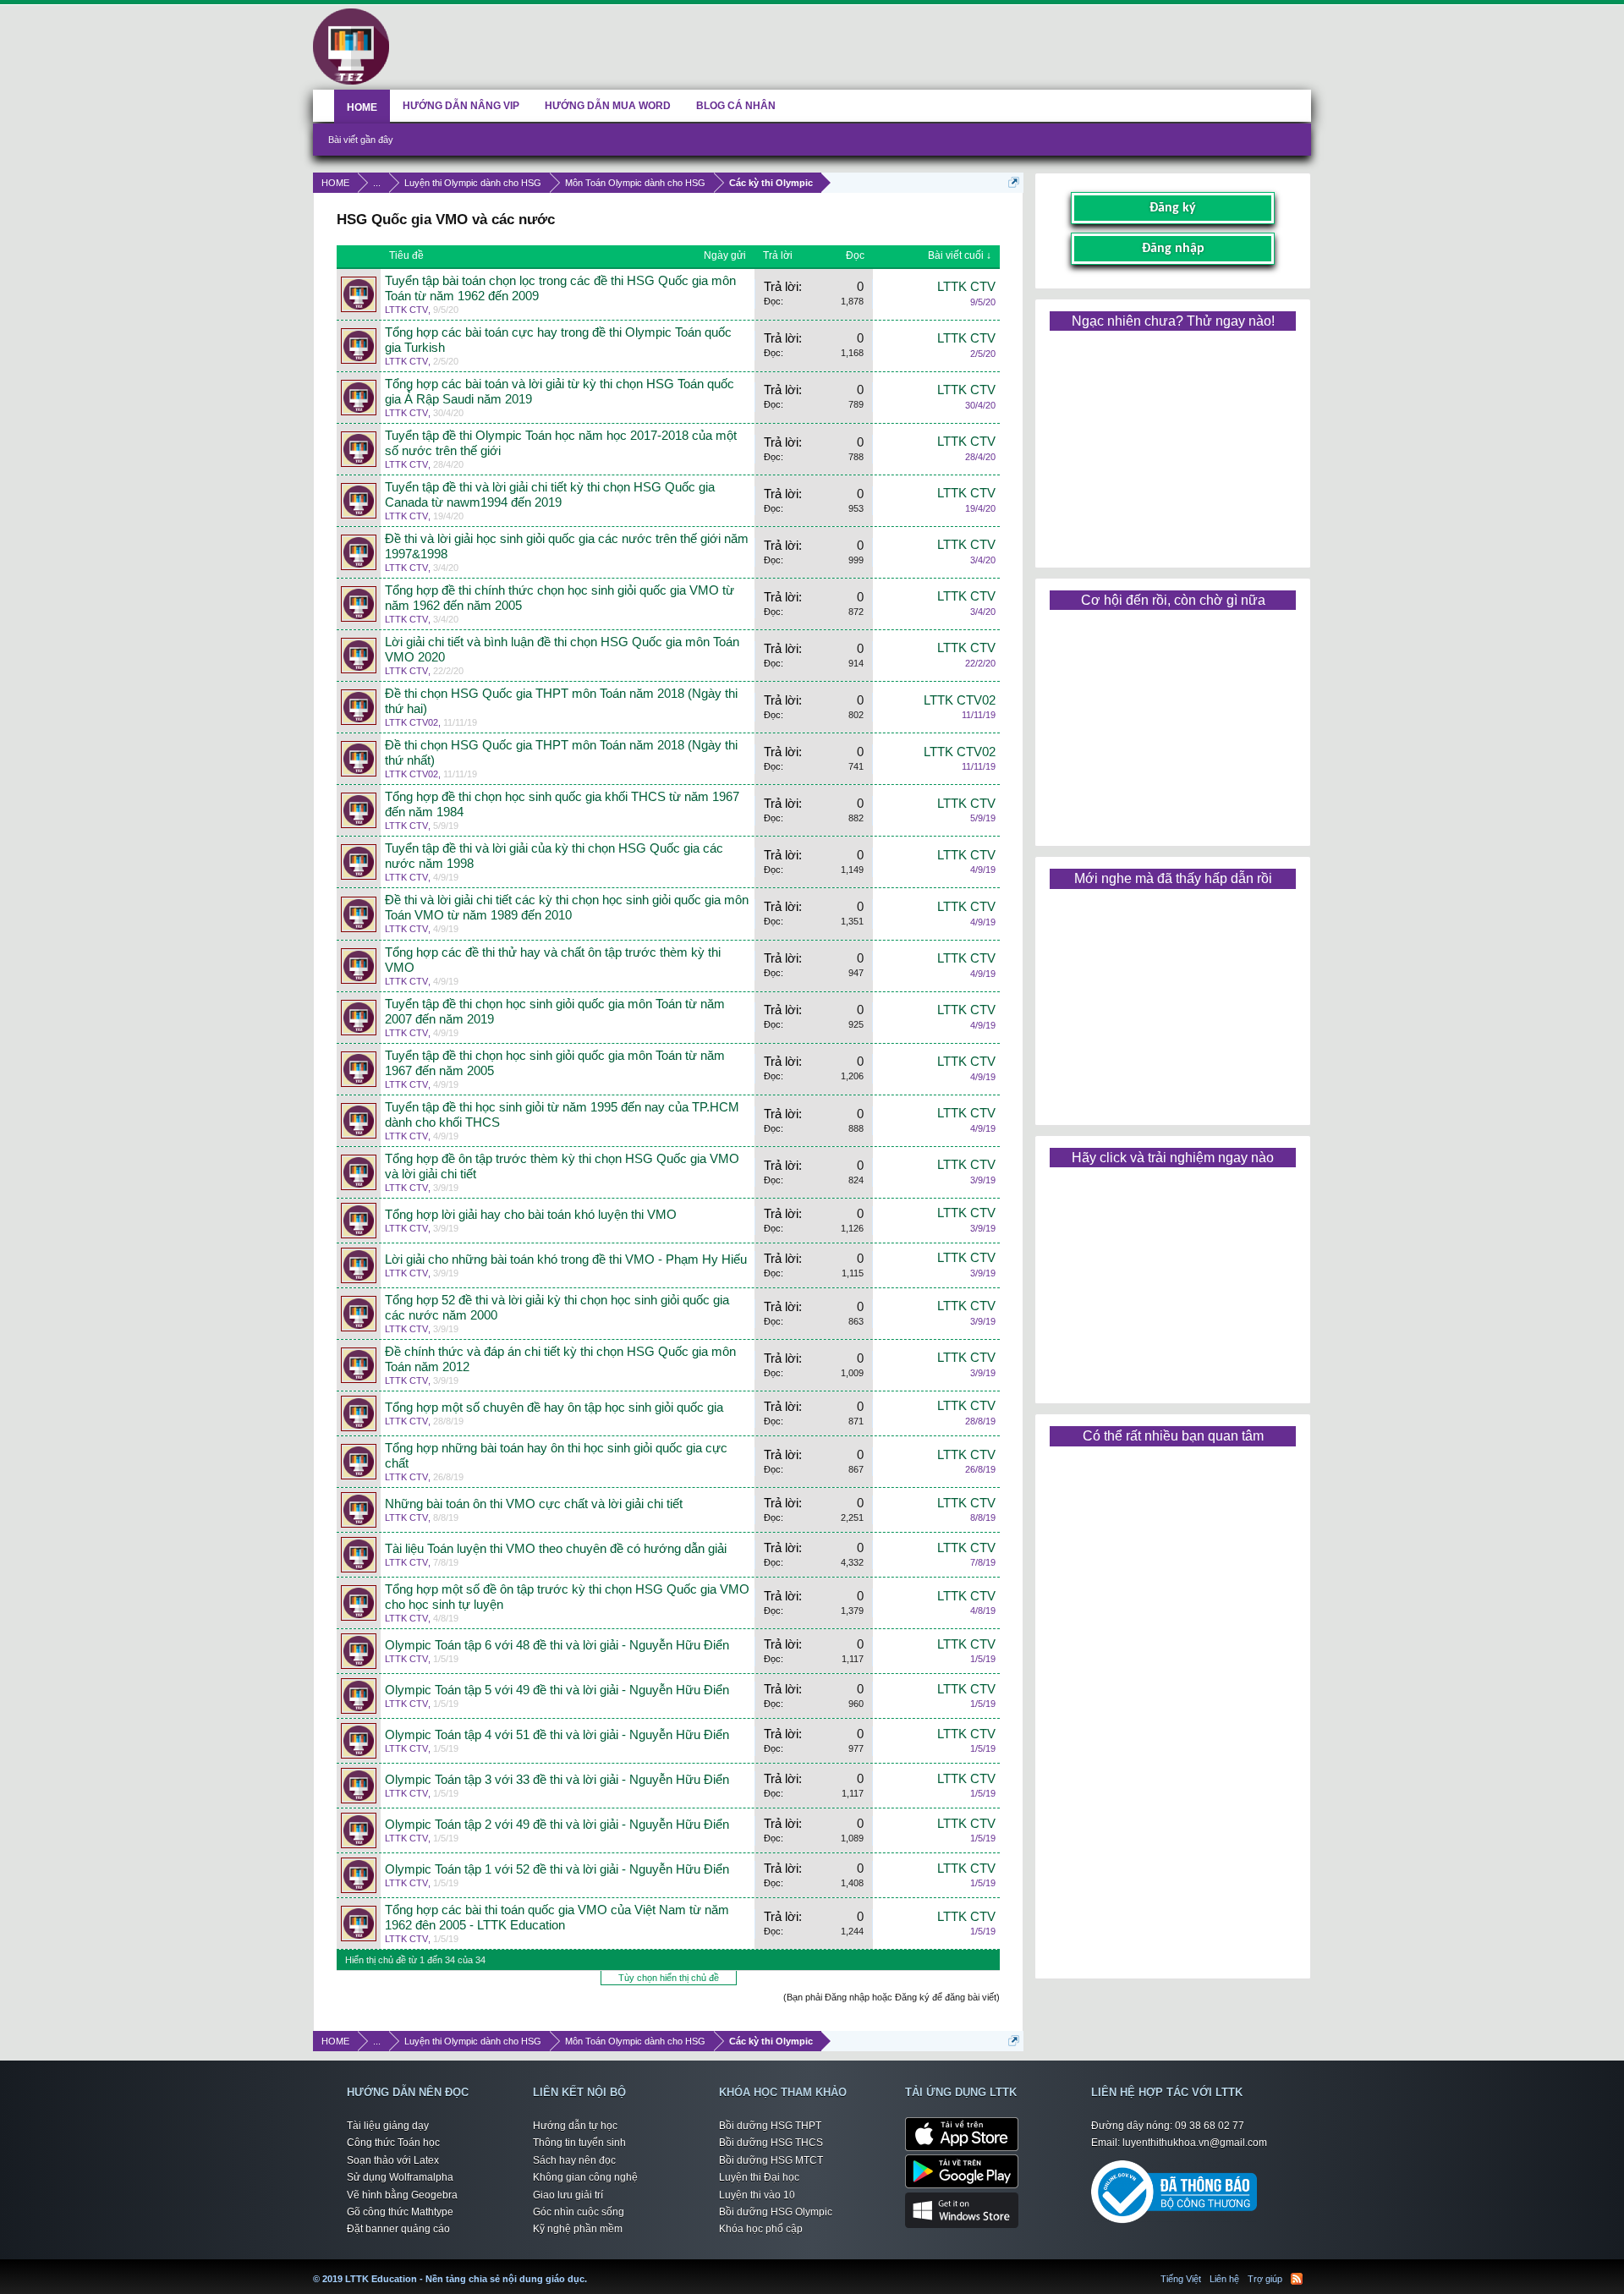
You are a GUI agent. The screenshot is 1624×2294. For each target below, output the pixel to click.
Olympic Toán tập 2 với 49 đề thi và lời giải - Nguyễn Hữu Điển (557, 1825)
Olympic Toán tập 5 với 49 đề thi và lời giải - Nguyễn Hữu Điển (557, 1690)
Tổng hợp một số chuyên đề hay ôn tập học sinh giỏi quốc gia (554, 1408)
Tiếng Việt (1181, 2279)
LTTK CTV (406, 310)
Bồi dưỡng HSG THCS (771, 2143)
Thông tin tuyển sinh (579, 2143)
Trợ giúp (1265, 2279)
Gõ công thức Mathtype (400, 2212)
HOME (362, 107)
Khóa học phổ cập (761, 2229)
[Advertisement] (1172, 443)
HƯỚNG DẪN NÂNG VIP (461, 106)
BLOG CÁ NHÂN (736, 106)
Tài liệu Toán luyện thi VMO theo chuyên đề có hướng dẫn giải (556, 1549)
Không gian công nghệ (585, 2177)
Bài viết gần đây (361, 140)
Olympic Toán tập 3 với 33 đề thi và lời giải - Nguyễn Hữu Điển (557, 1780)
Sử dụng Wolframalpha (400, 2177)
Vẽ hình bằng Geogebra (402, 2195)
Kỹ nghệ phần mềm (578, 2229)
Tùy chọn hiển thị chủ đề (669, 1978)
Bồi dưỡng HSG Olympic (776, 2212)
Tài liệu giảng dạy (388, 2126)
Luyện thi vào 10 (757, 2195)
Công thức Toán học (393, 2143)
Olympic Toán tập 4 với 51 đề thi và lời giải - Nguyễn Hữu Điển (557, 1735)
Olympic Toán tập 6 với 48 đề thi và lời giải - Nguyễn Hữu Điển (557, 1645)
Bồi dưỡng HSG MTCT (771, 2160)
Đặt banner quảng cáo (398, 2229)
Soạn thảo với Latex (393, 2160)
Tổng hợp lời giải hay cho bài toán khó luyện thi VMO (531, 1215)
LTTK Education (591, 2269)
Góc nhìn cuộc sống (579, 2212)
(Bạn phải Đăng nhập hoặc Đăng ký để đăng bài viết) (892, 1997)
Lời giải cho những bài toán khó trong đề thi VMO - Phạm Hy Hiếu (566, 1260)
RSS (1297, 2279)
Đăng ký (1173, 208)
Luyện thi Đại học (759, 2177)
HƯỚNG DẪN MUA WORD (608, 106)
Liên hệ (1224, 2279)
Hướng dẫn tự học (575, 2126)
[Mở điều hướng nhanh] (1014, 182)
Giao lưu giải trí (568, 2195)
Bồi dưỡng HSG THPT (770, 2126)
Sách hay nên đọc (574, 2160)
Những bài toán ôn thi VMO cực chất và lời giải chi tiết (534, 1504)
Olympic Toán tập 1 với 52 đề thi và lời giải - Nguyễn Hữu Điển (557, 1869)
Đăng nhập (1173, 249)
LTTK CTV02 (411, 722)
